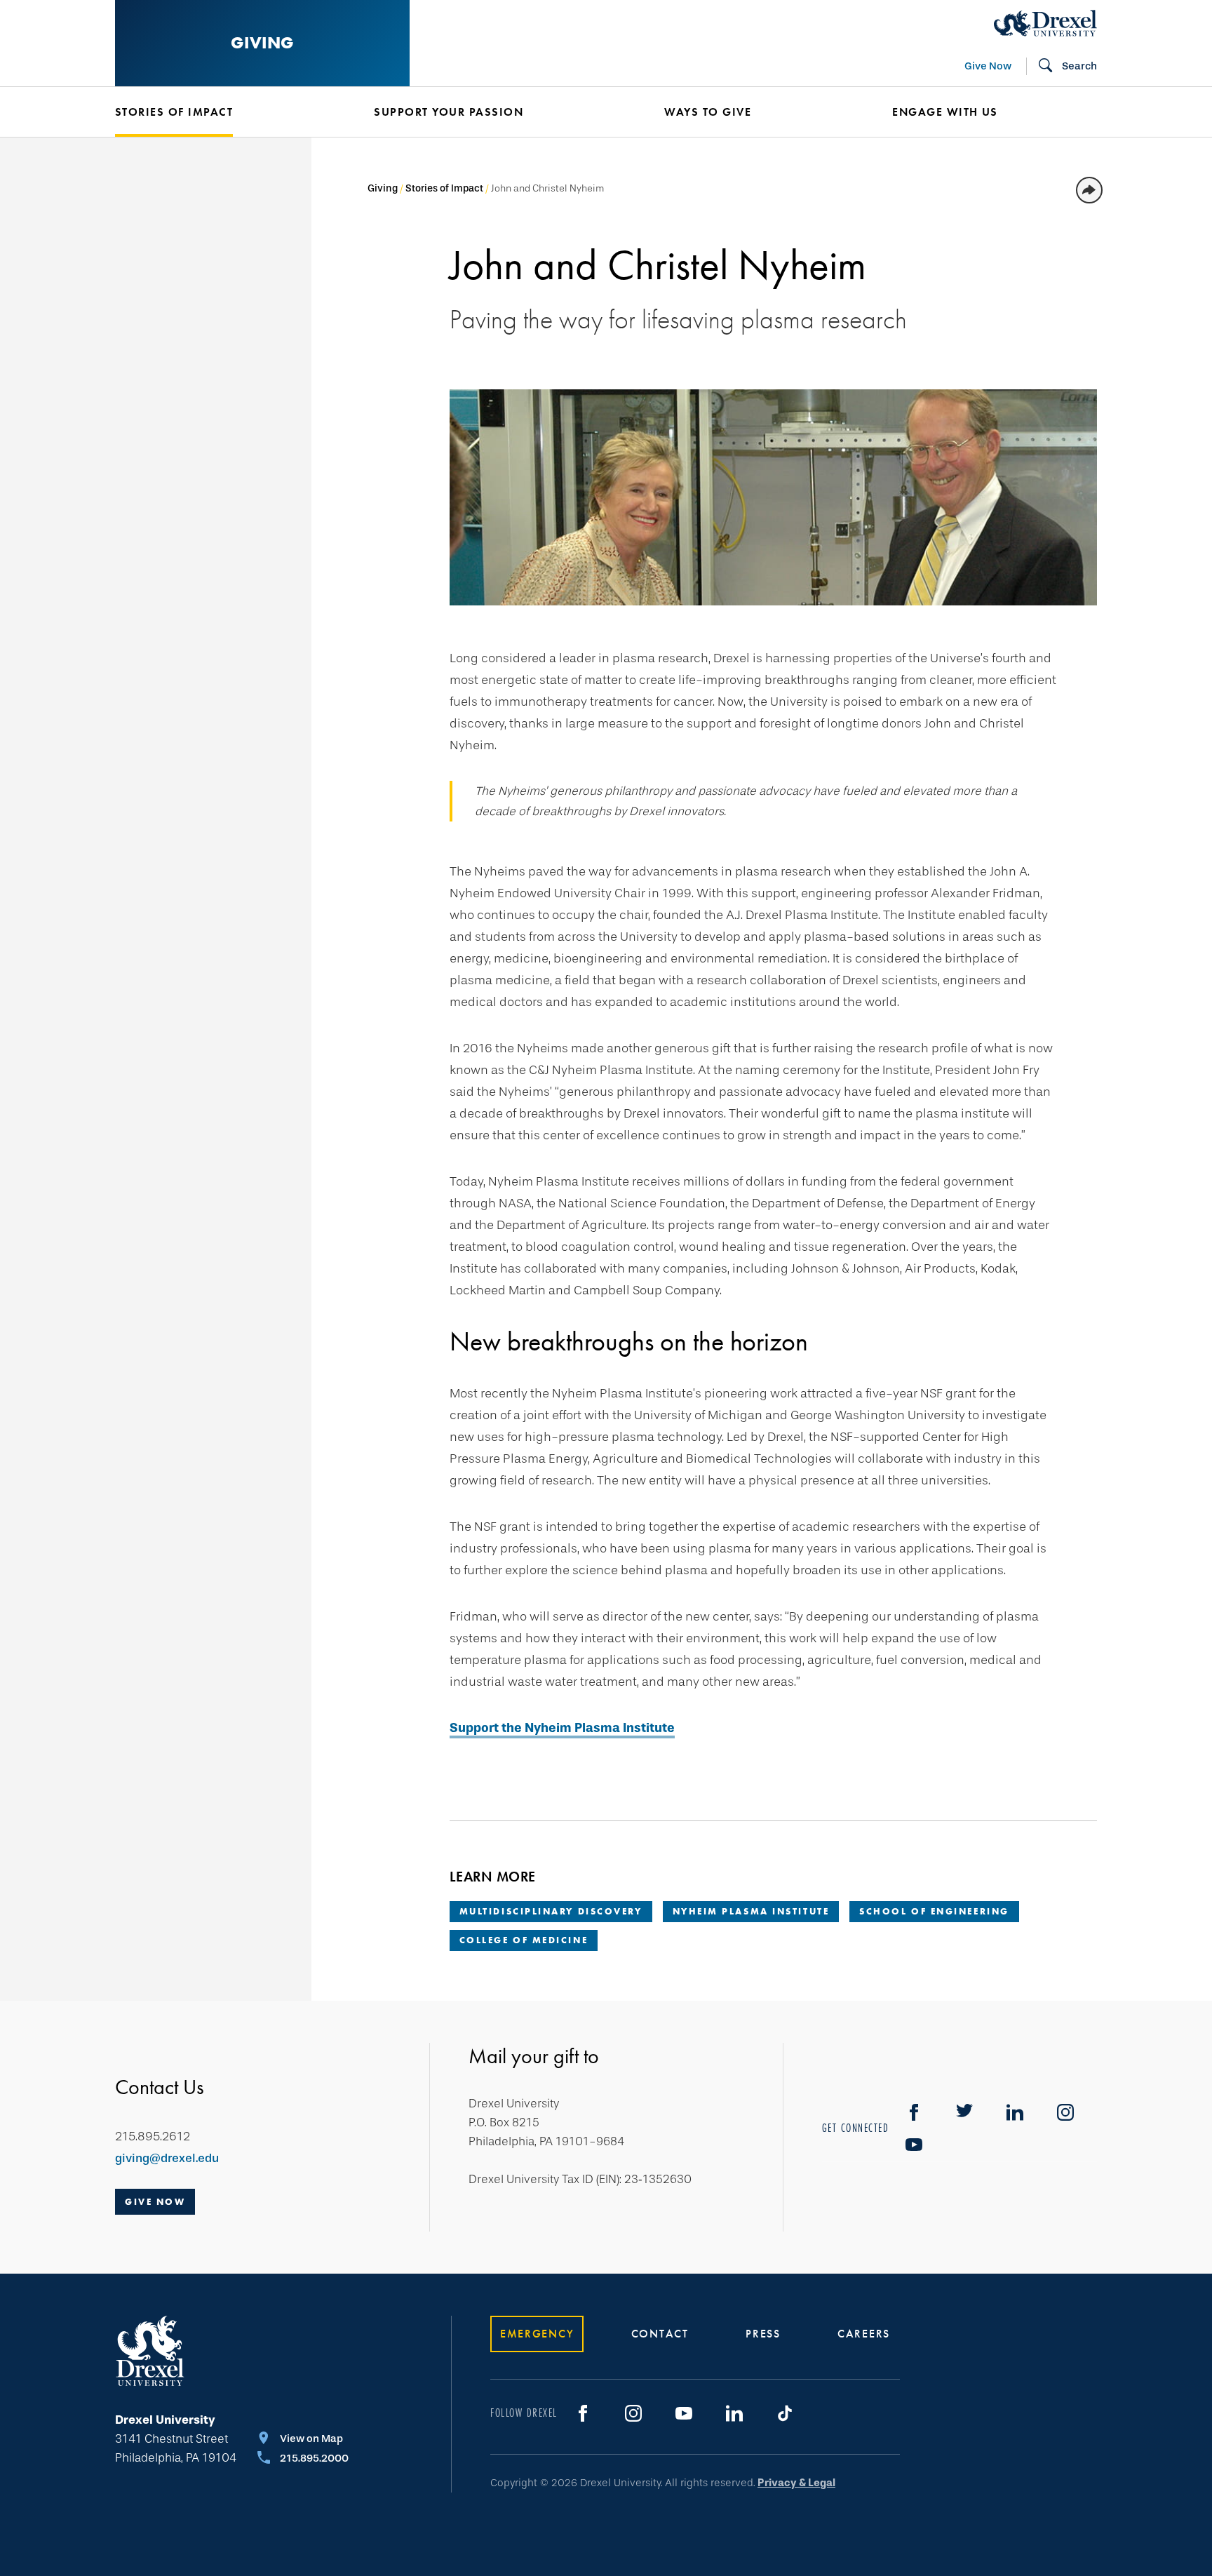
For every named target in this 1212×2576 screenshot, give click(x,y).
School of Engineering (934, 1911)
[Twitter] (964, 2112)
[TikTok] (785, 2413)
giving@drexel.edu (167, 2158)
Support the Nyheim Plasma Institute (562, 1728)
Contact (660, 2334)
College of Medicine (524, 1940)
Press (763, 2334)
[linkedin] (1015, 2112)
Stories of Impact (174, 112)
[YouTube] (914, 2145)
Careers (864, 2334)
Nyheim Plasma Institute (751, 1911)
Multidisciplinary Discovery (551, 1911)
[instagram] (1065, 2112)
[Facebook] (914, 2112)
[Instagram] (633, 2413)
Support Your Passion (449, 112)
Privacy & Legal (796, 2483)
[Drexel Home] (1045, 23)
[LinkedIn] (734, 2413)
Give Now (988, 66)
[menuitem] (223, 112)
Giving (262, 42)
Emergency (537, 2334)
